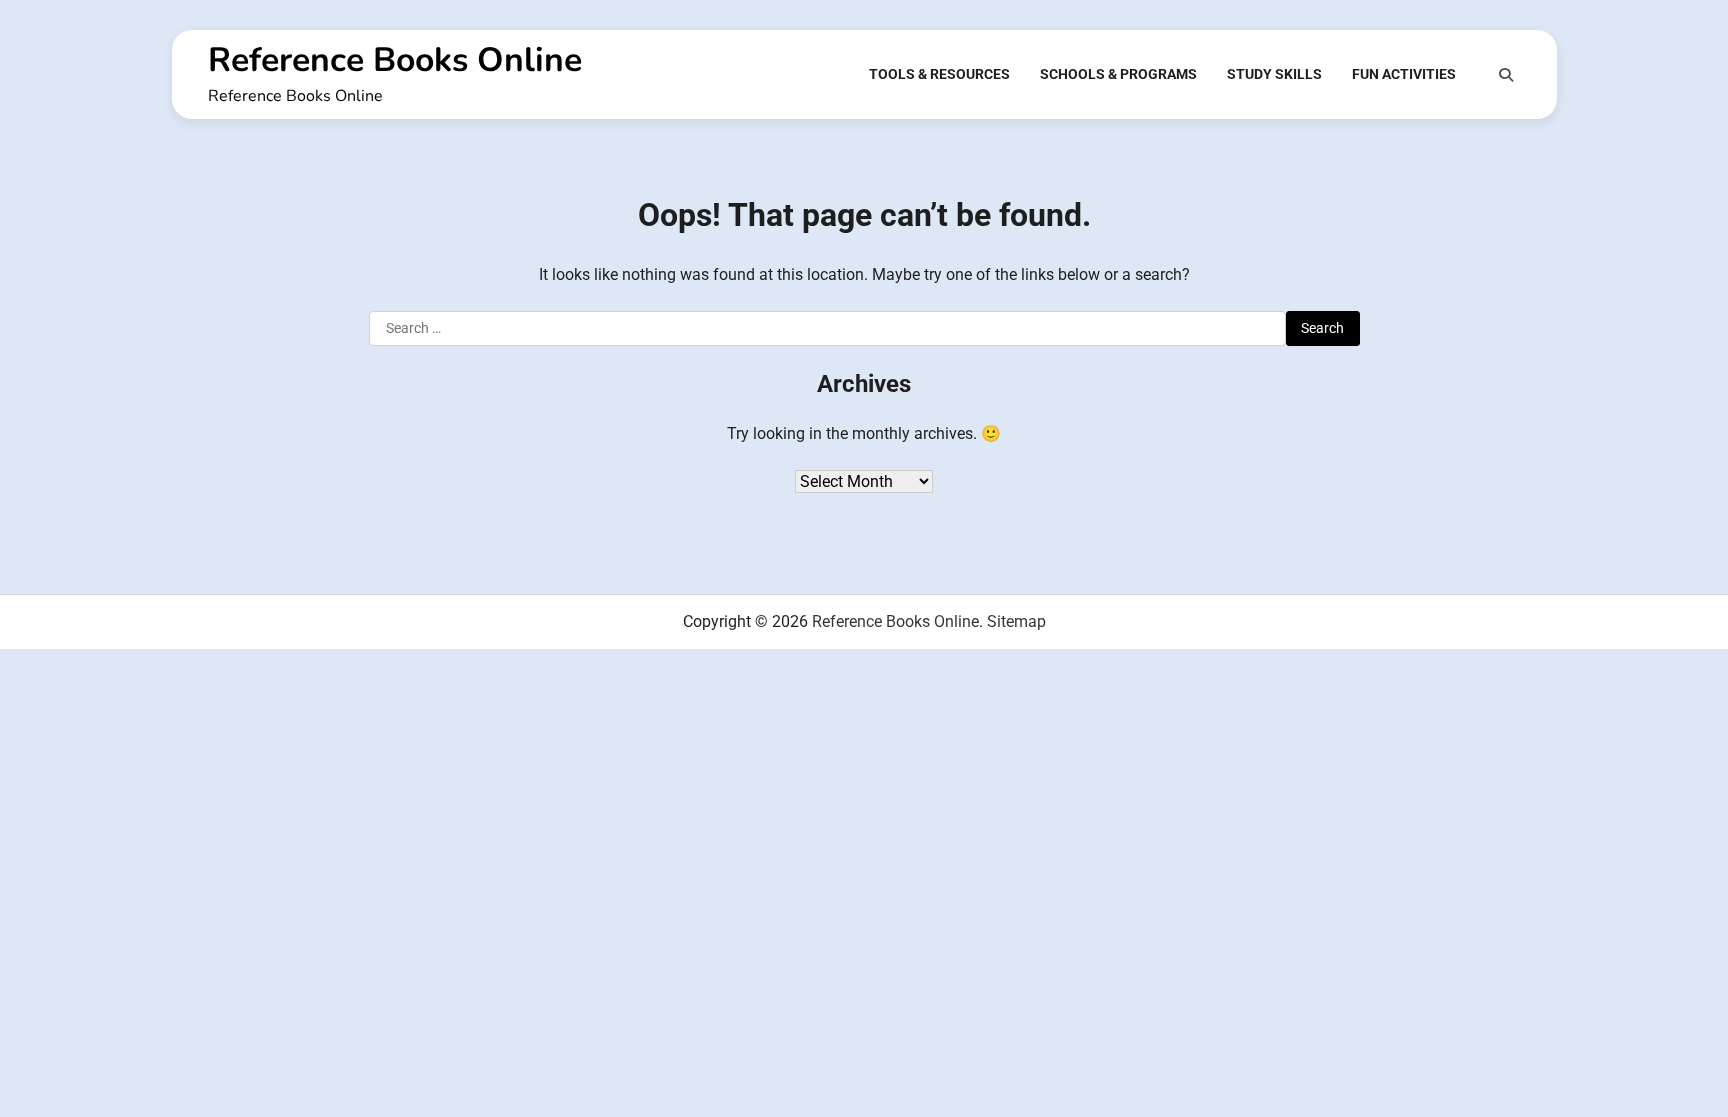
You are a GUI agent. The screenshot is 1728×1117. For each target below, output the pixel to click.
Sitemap (1016, 621)
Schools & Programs (1118, 74)
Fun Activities (1404, 74)
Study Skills (1274, 74)
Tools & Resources (939, 74)
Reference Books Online (395, 60)
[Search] (1506, 75)
